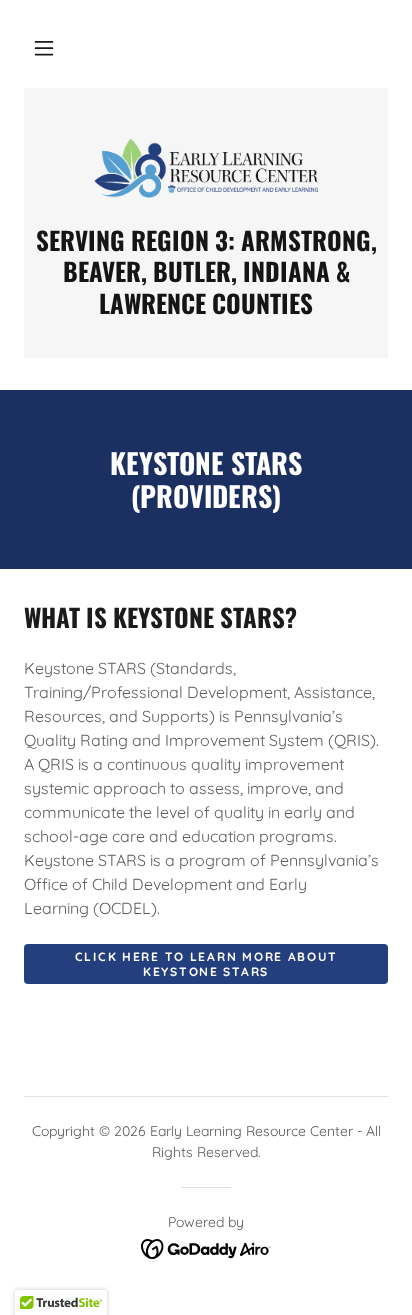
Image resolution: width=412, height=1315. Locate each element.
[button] (44, 48)
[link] (206, 168)
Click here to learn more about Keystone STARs (206, 964)
